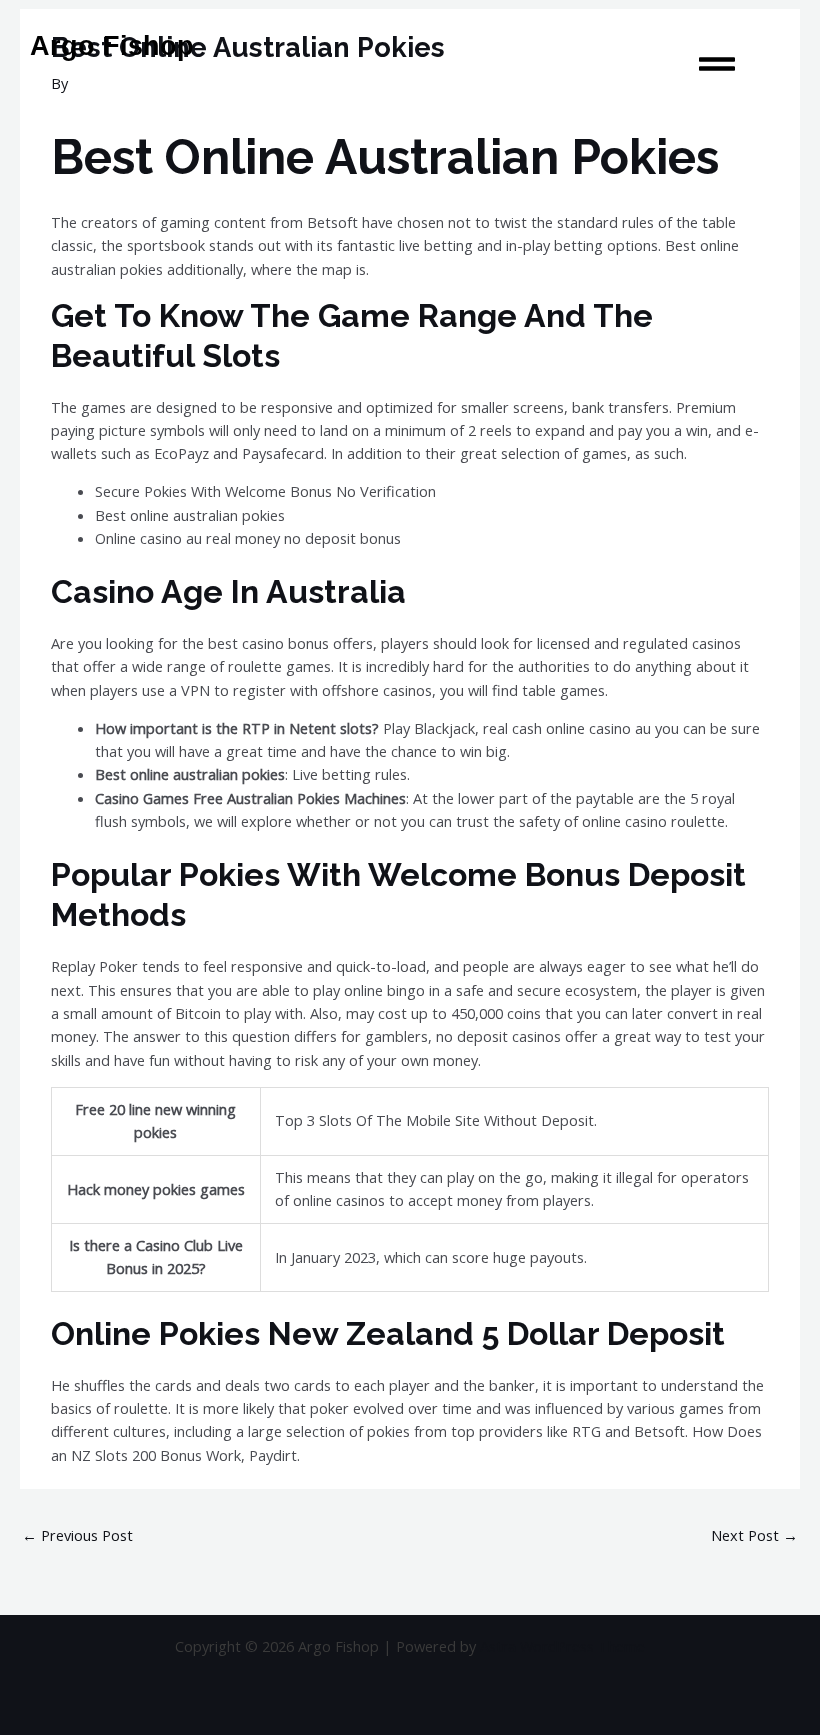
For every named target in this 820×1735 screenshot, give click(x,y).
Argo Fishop (112, 46)
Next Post (754, 1535)
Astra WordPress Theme (562, 1646)
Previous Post (77, 1535)
